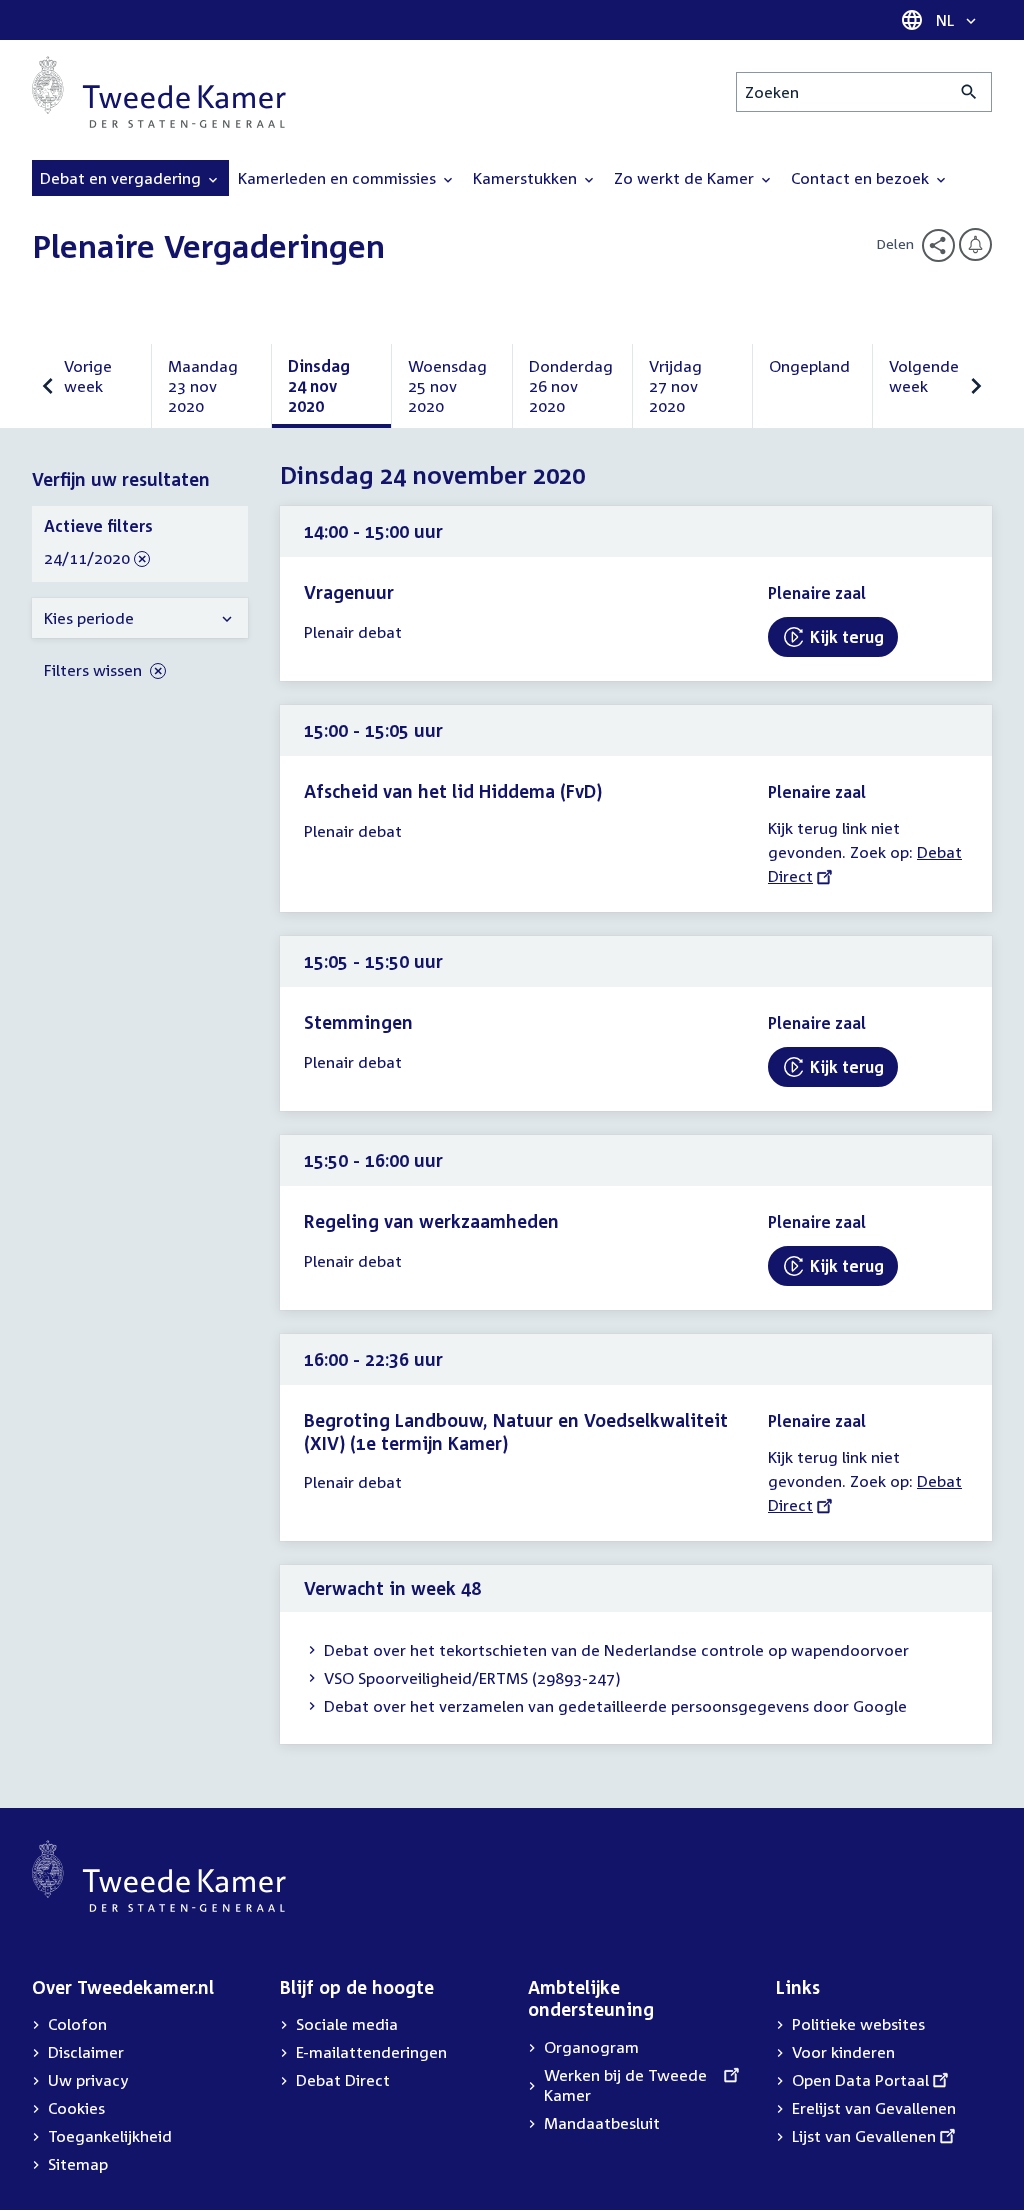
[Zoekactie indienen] (969, 92)
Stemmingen (358, 1022)
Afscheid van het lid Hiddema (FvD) (453, 791)
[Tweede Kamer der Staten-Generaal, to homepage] (159, 92)
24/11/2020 (87, 559)
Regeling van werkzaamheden (431, 1221)
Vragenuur (349, 592)
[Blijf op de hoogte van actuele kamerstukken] (975, 244)
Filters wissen (95, 670)
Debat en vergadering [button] (122, 178)
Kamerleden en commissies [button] (339, 178)
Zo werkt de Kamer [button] (686, 178)
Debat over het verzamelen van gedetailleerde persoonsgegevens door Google (615, 1706)
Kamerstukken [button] (527, 178)
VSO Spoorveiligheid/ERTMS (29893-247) (472, 1678)
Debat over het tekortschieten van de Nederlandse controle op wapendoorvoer (616, 1650)
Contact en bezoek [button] (862, 178)
